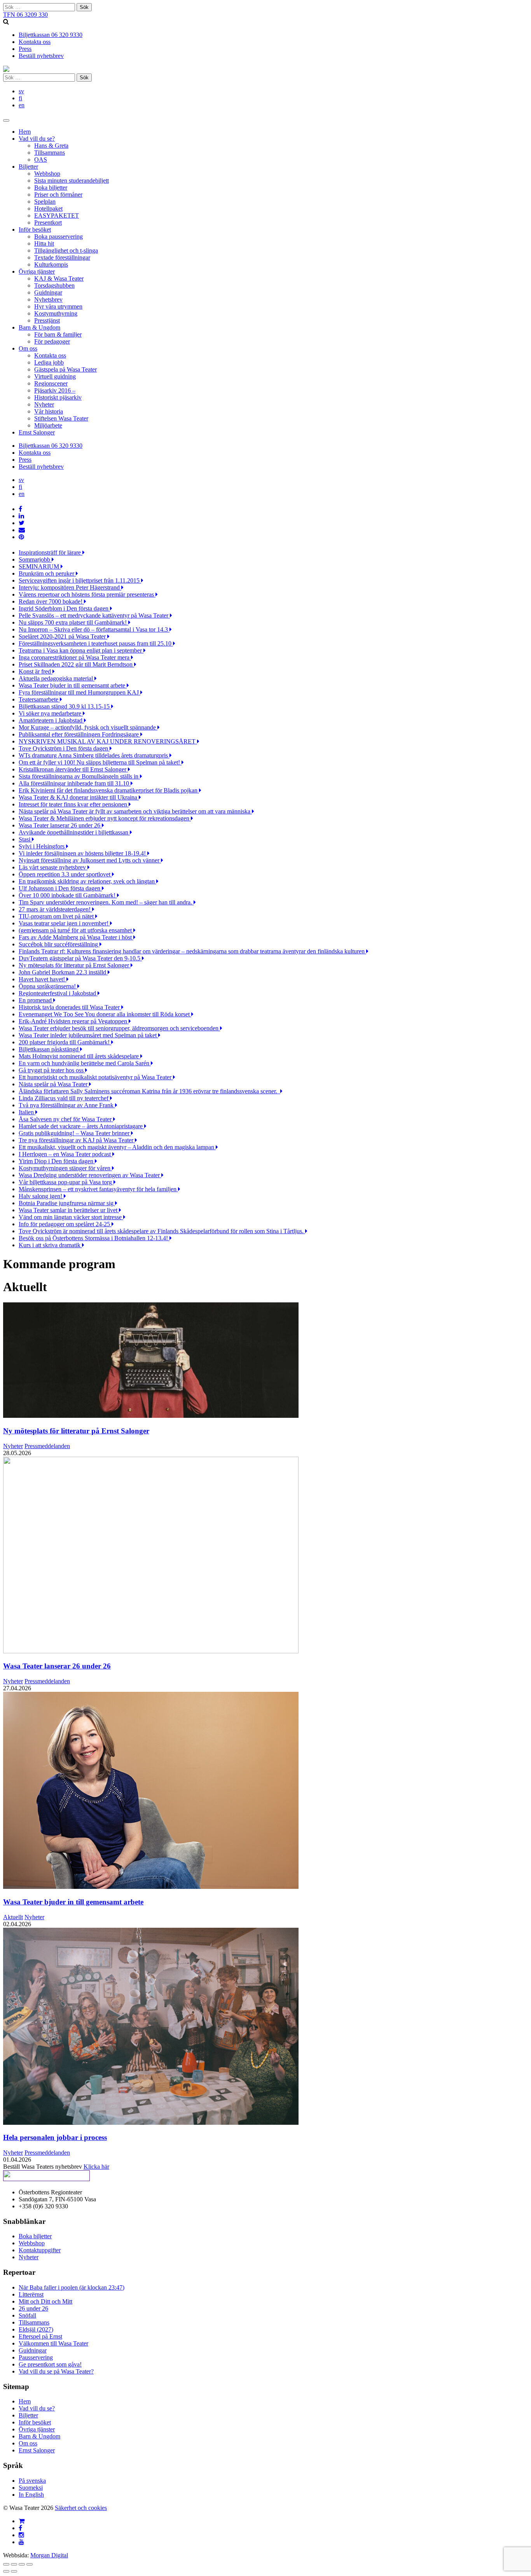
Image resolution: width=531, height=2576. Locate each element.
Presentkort (48, 223)
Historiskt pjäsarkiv (58, 397)
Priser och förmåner (58, 195)
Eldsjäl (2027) (36, 2329)
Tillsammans (50, 153)
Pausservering (36, 2357)
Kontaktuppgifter (40, 2250)
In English (31, 2495)
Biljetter (28, 167)
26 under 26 (33, 2308)
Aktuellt (13, 1917)
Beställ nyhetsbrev (41, 56)
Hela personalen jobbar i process (55, 2137)
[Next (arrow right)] (14, 2571)
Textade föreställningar (62, 257)
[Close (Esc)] (6, 2564)
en (22, 105)
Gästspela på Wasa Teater (66, 369)
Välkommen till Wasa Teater (53, 2343)
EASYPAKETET (57, 216)
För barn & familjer (58, 334)
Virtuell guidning (55, 376)
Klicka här (96, 2167)
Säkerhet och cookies (81, 2508)
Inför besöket (35, 230)
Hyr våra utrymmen (58, 306)
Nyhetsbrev (48, 299)
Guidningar (48, 292)
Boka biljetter (51, 188)
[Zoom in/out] (30, 2564)
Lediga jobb (49, 362)
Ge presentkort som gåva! (50, 2364)
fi (20, 98)
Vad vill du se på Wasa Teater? (56, 2371)
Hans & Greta (51, 146)
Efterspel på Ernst (40, 2336)
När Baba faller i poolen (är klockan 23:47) (72, 2287)
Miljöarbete (48, 425)
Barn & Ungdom (39, 327)
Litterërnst (31, 2294)
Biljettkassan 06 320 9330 (51, 35)
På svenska (32, 2481)
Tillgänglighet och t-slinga (66, 250)
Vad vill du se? (37, 139)
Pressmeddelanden (47, 1446)
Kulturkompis (51, 264)
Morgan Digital (49, 2555)
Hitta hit (44, 243)
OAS (41, 160)
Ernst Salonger (37, 432)
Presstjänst (47, 320)
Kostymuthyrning (56, 313)
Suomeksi (31, 2488)
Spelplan (45, 202)
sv (21, 91)
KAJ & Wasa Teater (59, 278)
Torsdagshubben (54, 285)
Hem (25, 132)
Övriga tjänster (37, 271)
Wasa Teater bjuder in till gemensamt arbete (73, 1902)
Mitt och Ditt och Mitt (45, 2301)
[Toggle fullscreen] (22, 2564)
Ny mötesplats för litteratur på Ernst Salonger (76, 1431)
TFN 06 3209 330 (25, 15)
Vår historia (49, 411)
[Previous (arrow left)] (6, 2571)
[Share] (14, 2564)
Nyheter (44, 404)
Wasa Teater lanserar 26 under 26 (57, 1666)
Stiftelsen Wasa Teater (61, 418)
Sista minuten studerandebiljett (72, 181)
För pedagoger (52, 341)
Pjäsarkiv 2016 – (55, 390)
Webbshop (47, 174)
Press (25, 49)
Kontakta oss (35, 42)
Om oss (28, 348)
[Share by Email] (22, 530)
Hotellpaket (48, 209)
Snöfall (27, 2315)
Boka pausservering (59, 236)
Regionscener (51, 383)
